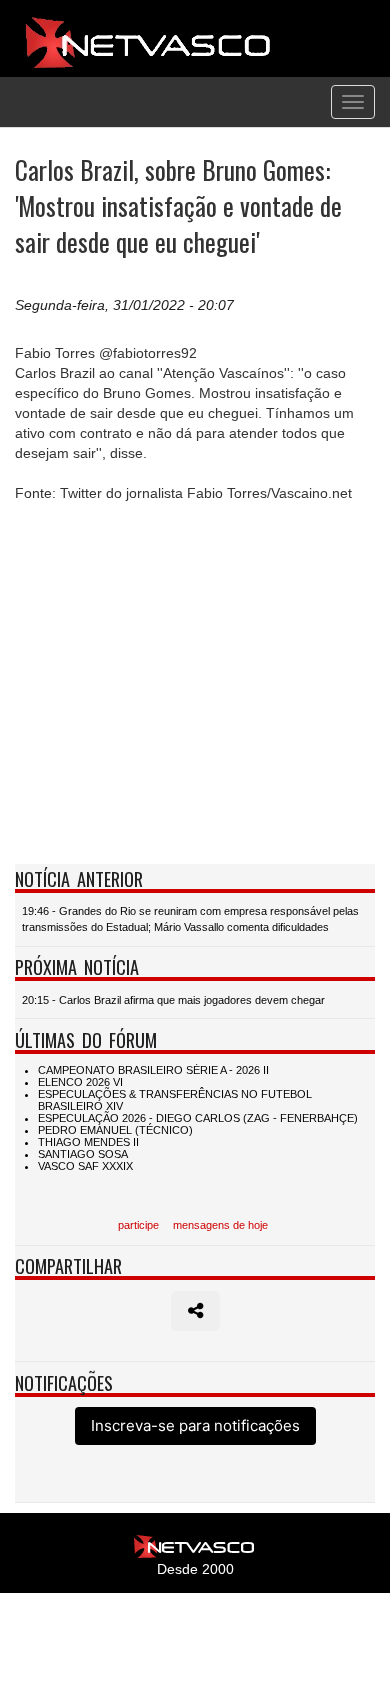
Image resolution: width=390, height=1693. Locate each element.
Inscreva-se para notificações (195, 1425)
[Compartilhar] (195, 1311)
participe (138, 1225)
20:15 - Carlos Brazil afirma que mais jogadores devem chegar (173, 1000)
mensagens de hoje (220, 1225)
